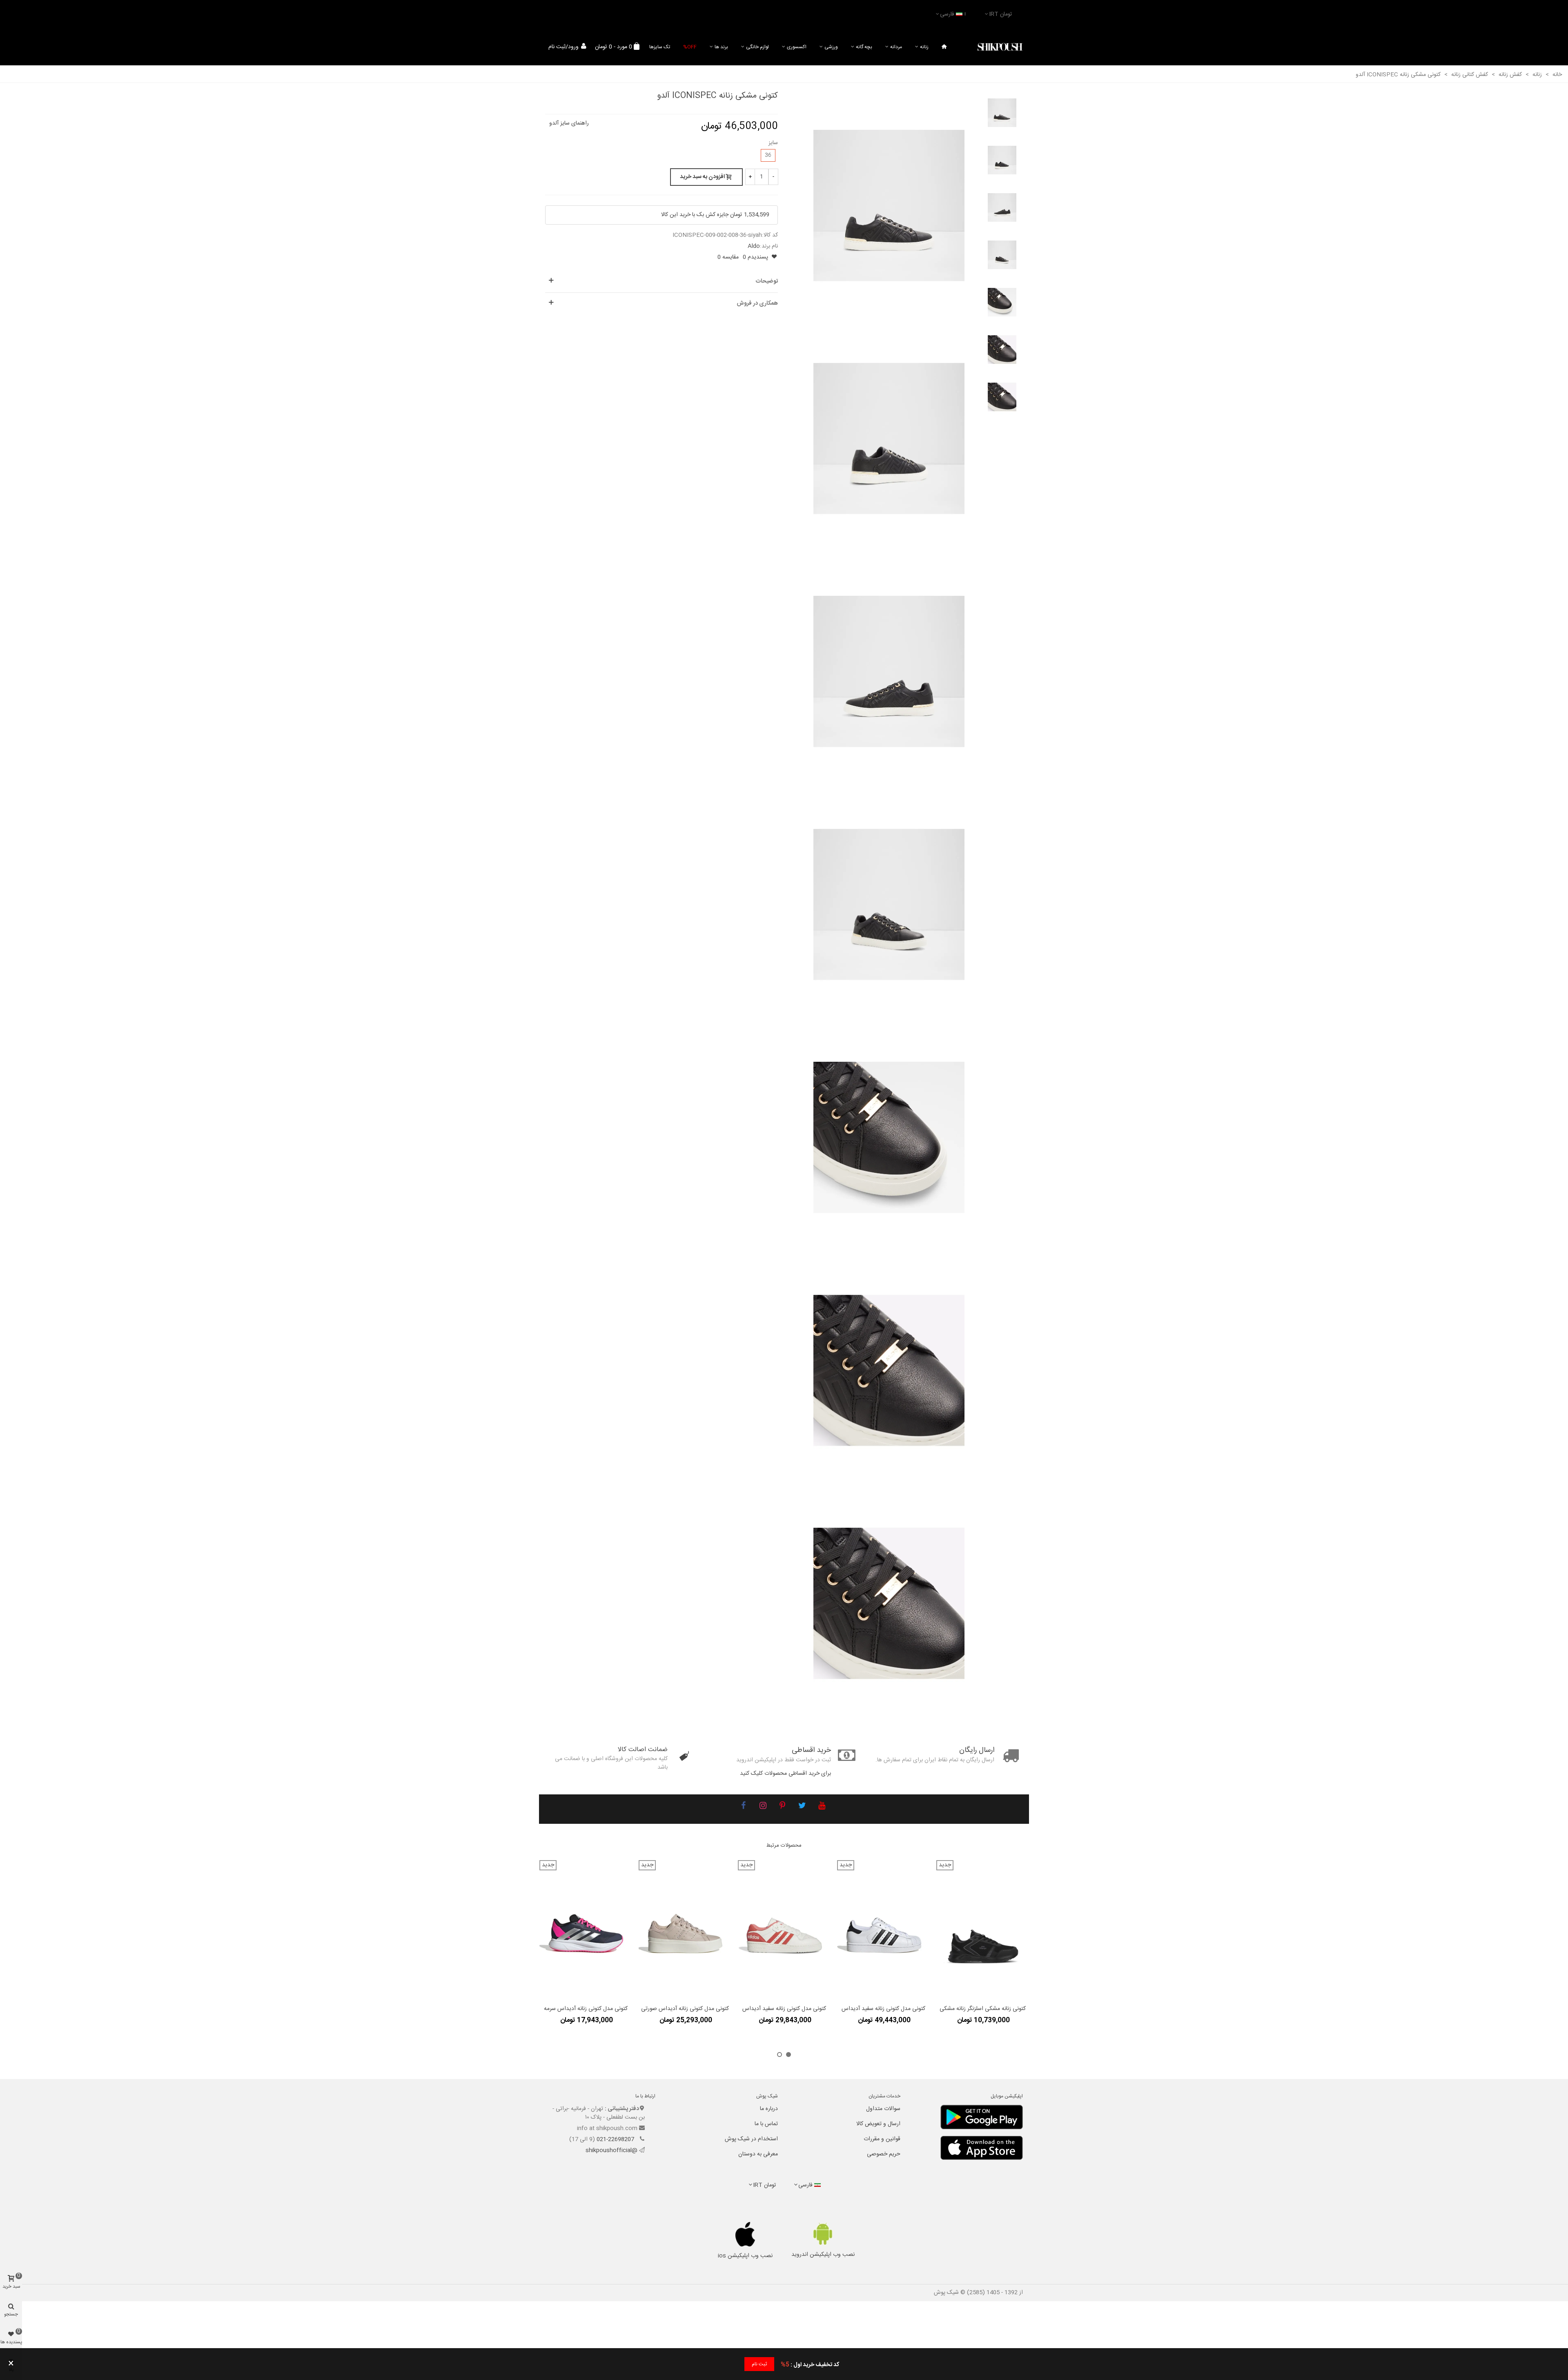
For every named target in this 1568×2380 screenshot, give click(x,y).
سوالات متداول (883, 2109)
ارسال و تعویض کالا (878, 2124)
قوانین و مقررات (882, 2139)
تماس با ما (766, 2124)
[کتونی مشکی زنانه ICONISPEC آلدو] (889, 206)
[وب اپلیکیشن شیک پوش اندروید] (823, 2234)
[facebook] (743, 1807)
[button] (788, 2055)
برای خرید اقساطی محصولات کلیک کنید (785, 1774)
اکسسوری (797, 47)
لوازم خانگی (757, 47)
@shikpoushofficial (611, 2150)
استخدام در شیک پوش (751, 2139)
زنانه (924, 47)
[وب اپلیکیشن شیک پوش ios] (745, 2234)
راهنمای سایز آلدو (569, 123)
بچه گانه (864, 47)
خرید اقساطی (811, 1750)
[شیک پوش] (1000, 47)
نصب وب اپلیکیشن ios (745, 2256)
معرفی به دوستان (758, 2154)
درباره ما (769, 2109)
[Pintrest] (782, 1807)
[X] (802, 1807)
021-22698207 (616, 2139)
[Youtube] (822, 1807)
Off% (690, 47)
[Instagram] (763, 1807)
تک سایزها (660, 47)
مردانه (896, 47)
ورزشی (831, 47)
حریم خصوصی (884, 2154)
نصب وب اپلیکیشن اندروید (823, 2255)
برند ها (721, 47)
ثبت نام (759, 2364)
